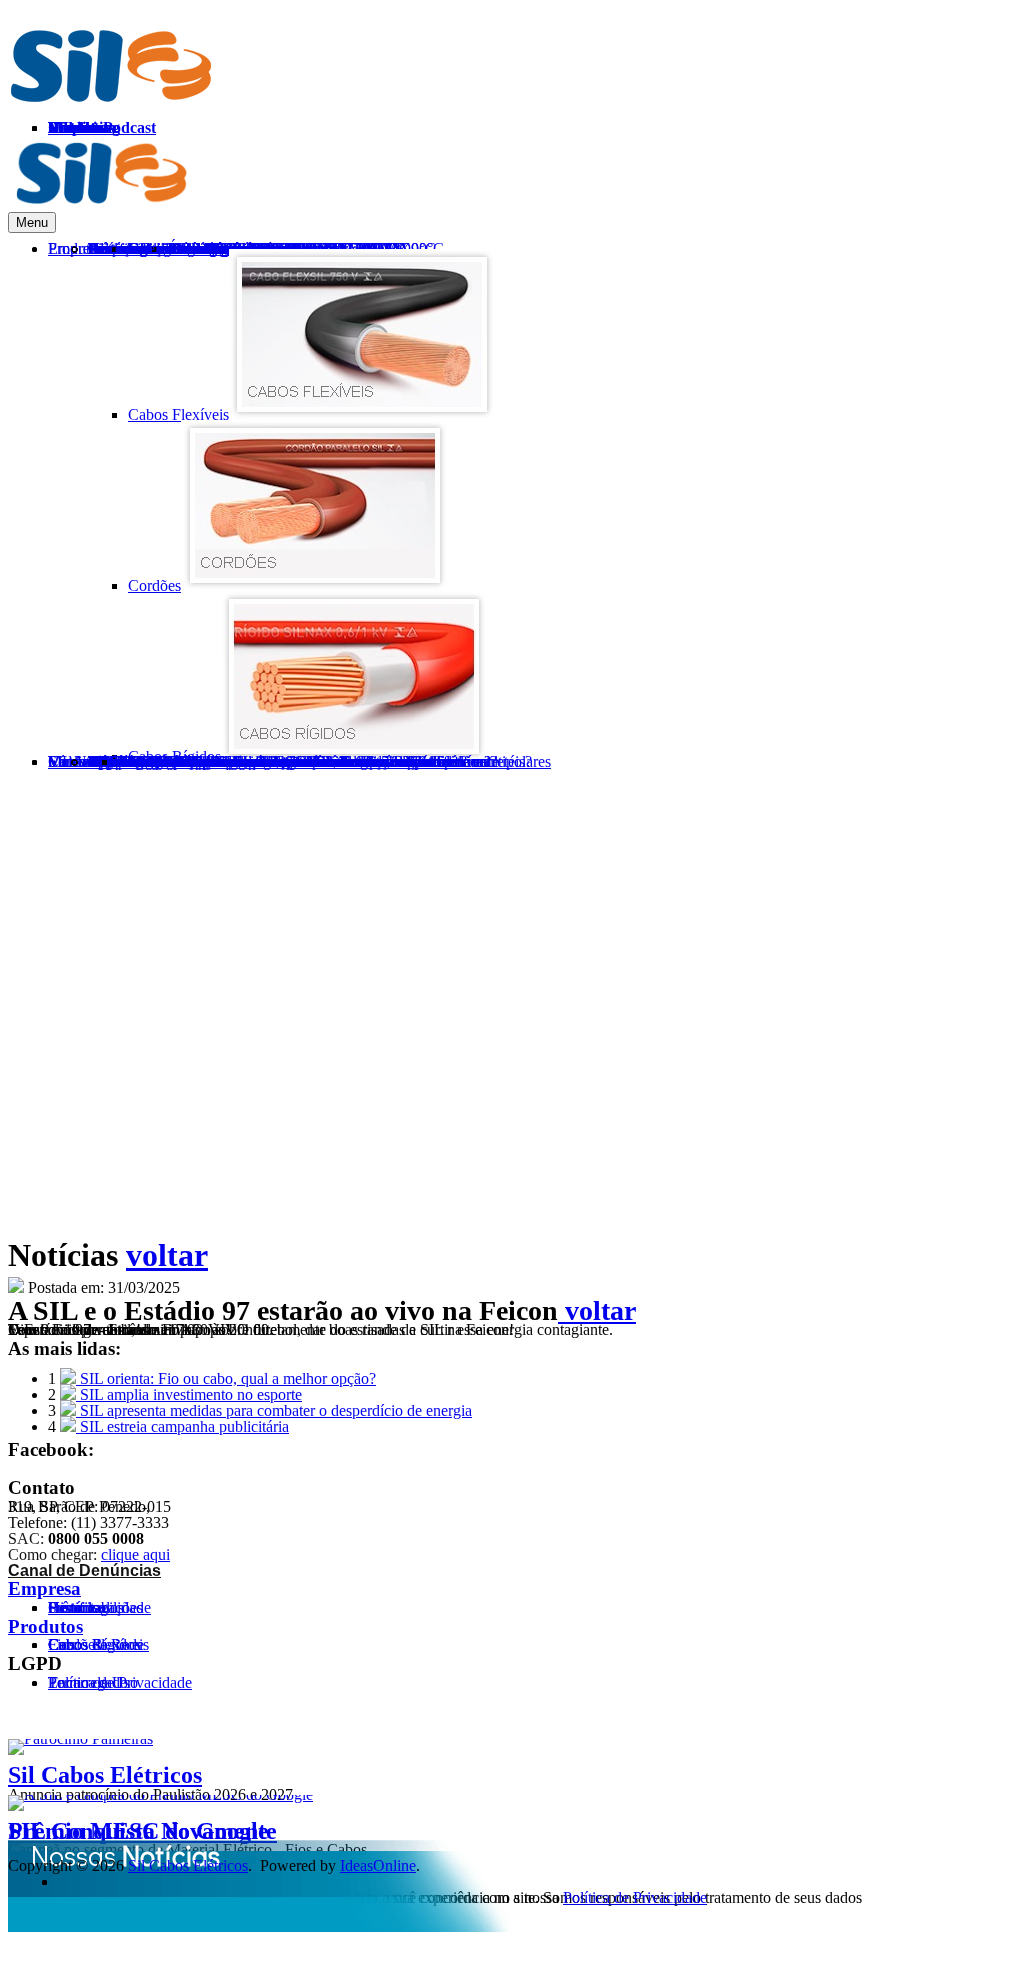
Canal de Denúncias (84, 1570)
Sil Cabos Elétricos (105, 1775)
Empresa (44, 1588)
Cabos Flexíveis (178, 414)
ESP (1002, 165)
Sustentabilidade (99, 1607)
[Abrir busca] (916, 800)
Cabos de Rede (96, 1644)
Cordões (154, 585)
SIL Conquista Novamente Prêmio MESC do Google (142, 1831)
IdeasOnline (378, 1865)
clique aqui (135, 1554)
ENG (950, 165)
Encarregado (88, 1682)
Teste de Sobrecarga (181, 761)
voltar (167, 1255)
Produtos (45, 1626)
